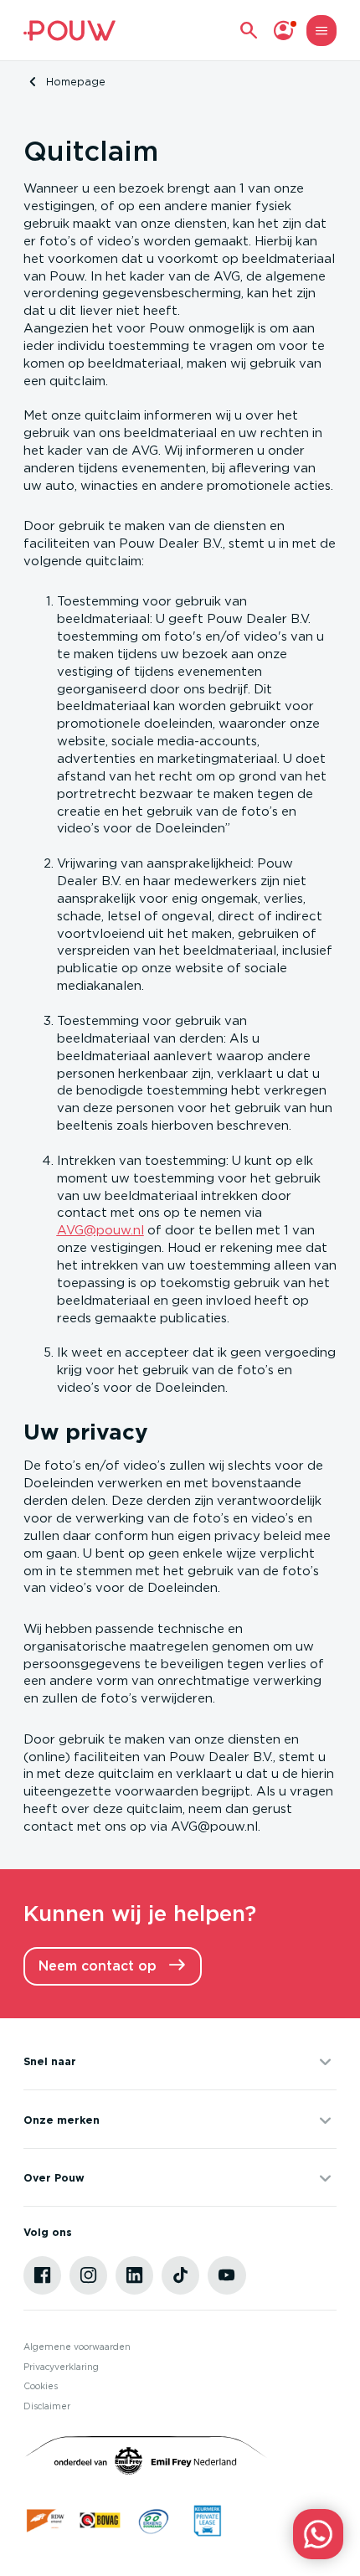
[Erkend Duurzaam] (154, 2520)
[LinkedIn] (135, 2275)
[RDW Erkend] (46, 2520)
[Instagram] (89, 2275)
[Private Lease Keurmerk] (207, 2520)
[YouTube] (227, 2275)
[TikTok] (181, 2275)
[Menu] (322, 31)
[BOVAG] (100, 2520)
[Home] (69, 31)
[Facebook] (43, 2275)
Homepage (76, 82)
